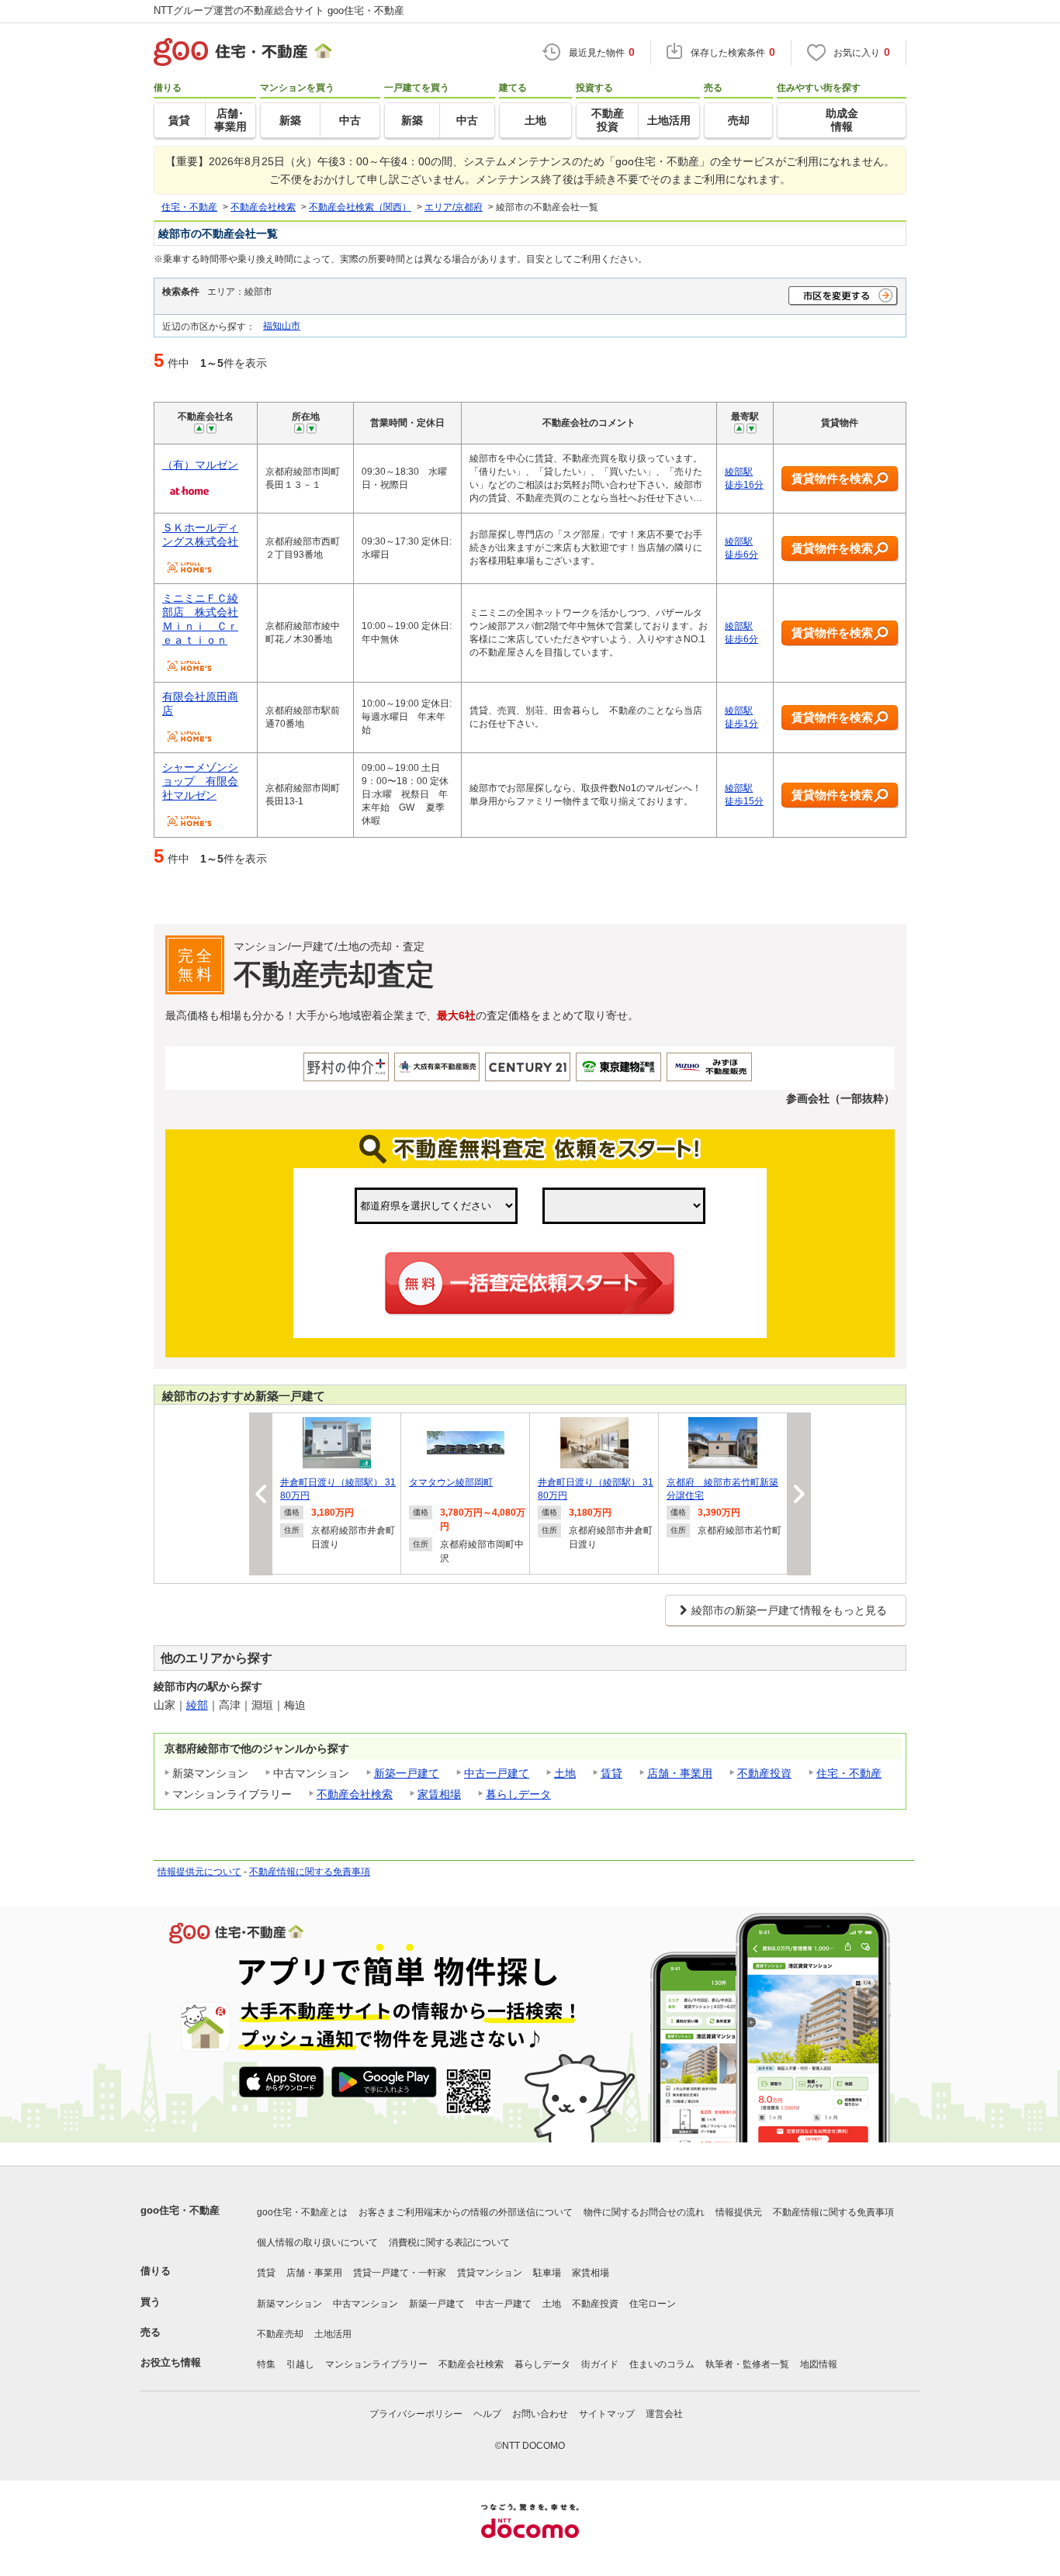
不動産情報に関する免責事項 (310, 1872)
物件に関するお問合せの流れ (644, 2212)
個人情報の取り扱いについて (317, 2242)
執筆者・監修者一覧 (747, 2364)
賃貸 (611, 1773)
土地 (565, 1773)
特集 (266, 2364)
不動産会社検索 (355, 1794)
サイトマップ (607, 2414)
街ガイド (600, 2364)
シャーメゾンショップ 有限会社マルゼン (200, 781)
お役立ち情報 (171, 2362)
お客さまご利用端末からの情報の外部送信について (466, 2212)
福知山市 (282, 325)
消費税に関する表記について (449, 2242)
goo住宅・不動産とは (302, 2212)
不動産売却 (280, 2334)
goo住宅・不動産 (180, 2210)
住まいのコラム (662, 2364)
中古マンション (365, 2304)
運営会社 (664, 2414)
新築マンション (289, 2304)
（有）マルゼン (200, 465)
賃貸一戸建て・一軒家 (400, 2273)
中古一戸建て (497, 1773)
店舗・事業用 (680, 1773)
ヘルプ (487, 2414)
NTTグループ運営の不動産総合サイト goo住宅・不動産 (279, 10)
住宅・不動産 (849, 1773)
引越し (300, 2364)
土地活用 (333, 2334)
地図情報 (819, 2364)
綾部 (197, 1705)
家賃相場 (439, 1794)
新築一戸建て (407, 1773)
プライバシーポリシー (416, 2414)
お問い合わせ (540, 2414)
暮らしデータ (518, 1794)
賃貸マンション (490, 2273)
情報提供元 (739, 2212)
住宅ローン (653, 2304)
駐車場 (547, 2273)
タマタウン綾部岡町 (451, 1482)
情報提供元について (199, 1872)
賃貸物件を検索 (832, 478)
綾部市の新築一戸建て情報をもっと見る (789, 1610)
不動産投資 (764, 1773)
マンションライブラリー (376, 2364)
